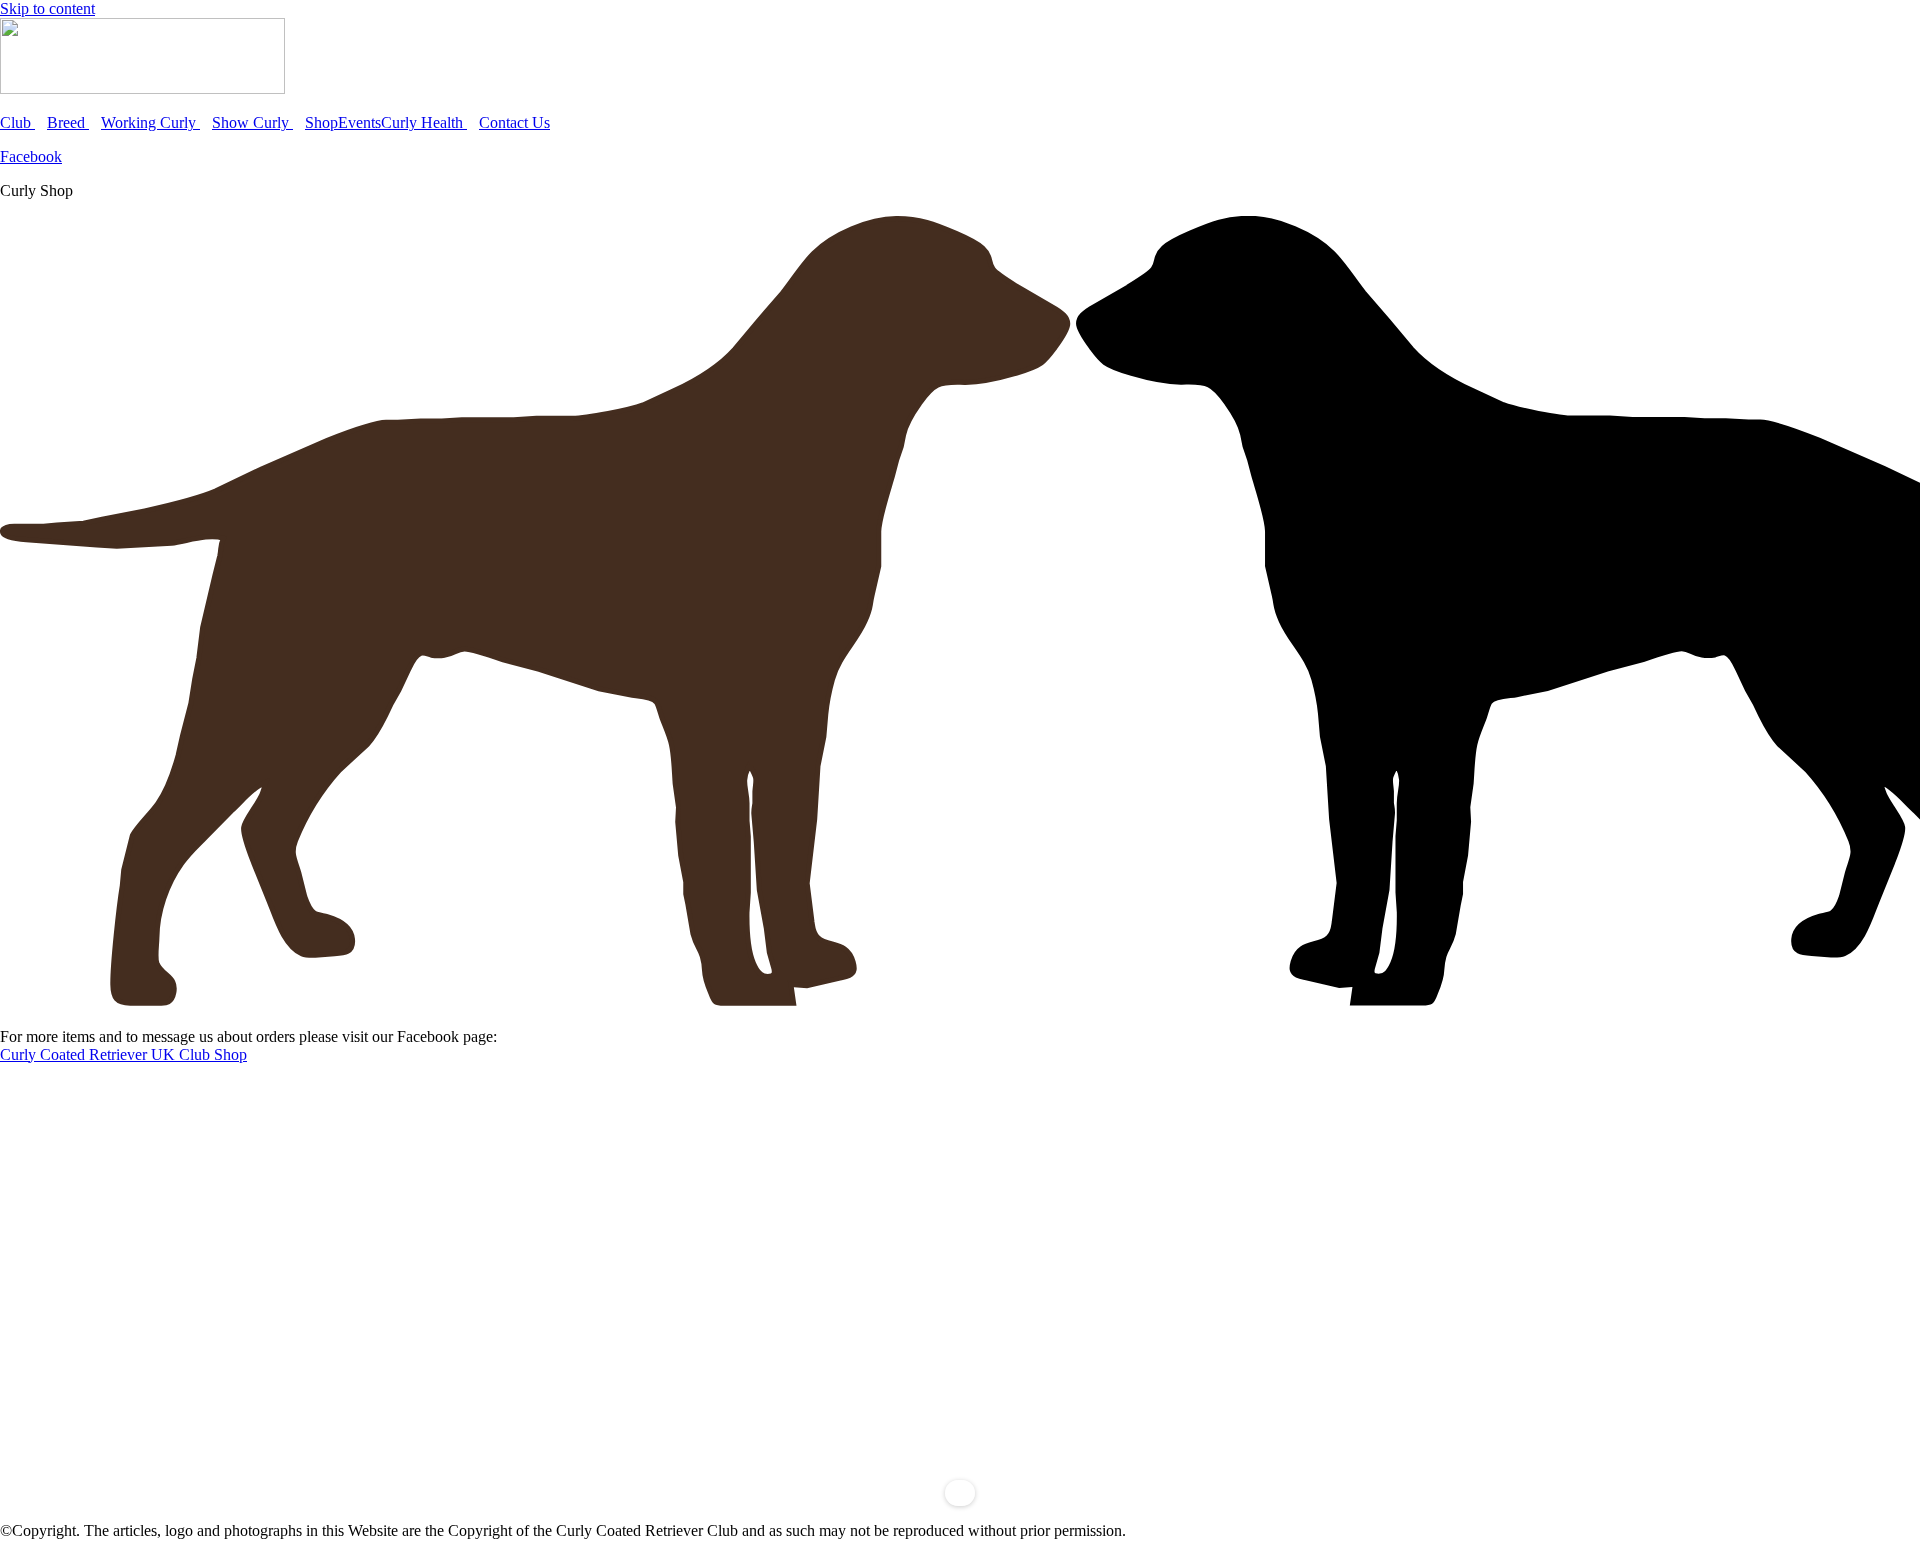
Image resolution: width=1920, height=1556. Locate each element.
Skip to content (47, 8)
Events (359, 122)
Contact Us (514, 122)
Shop (321, 122)
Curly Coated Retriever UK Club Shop (123, 1054)
